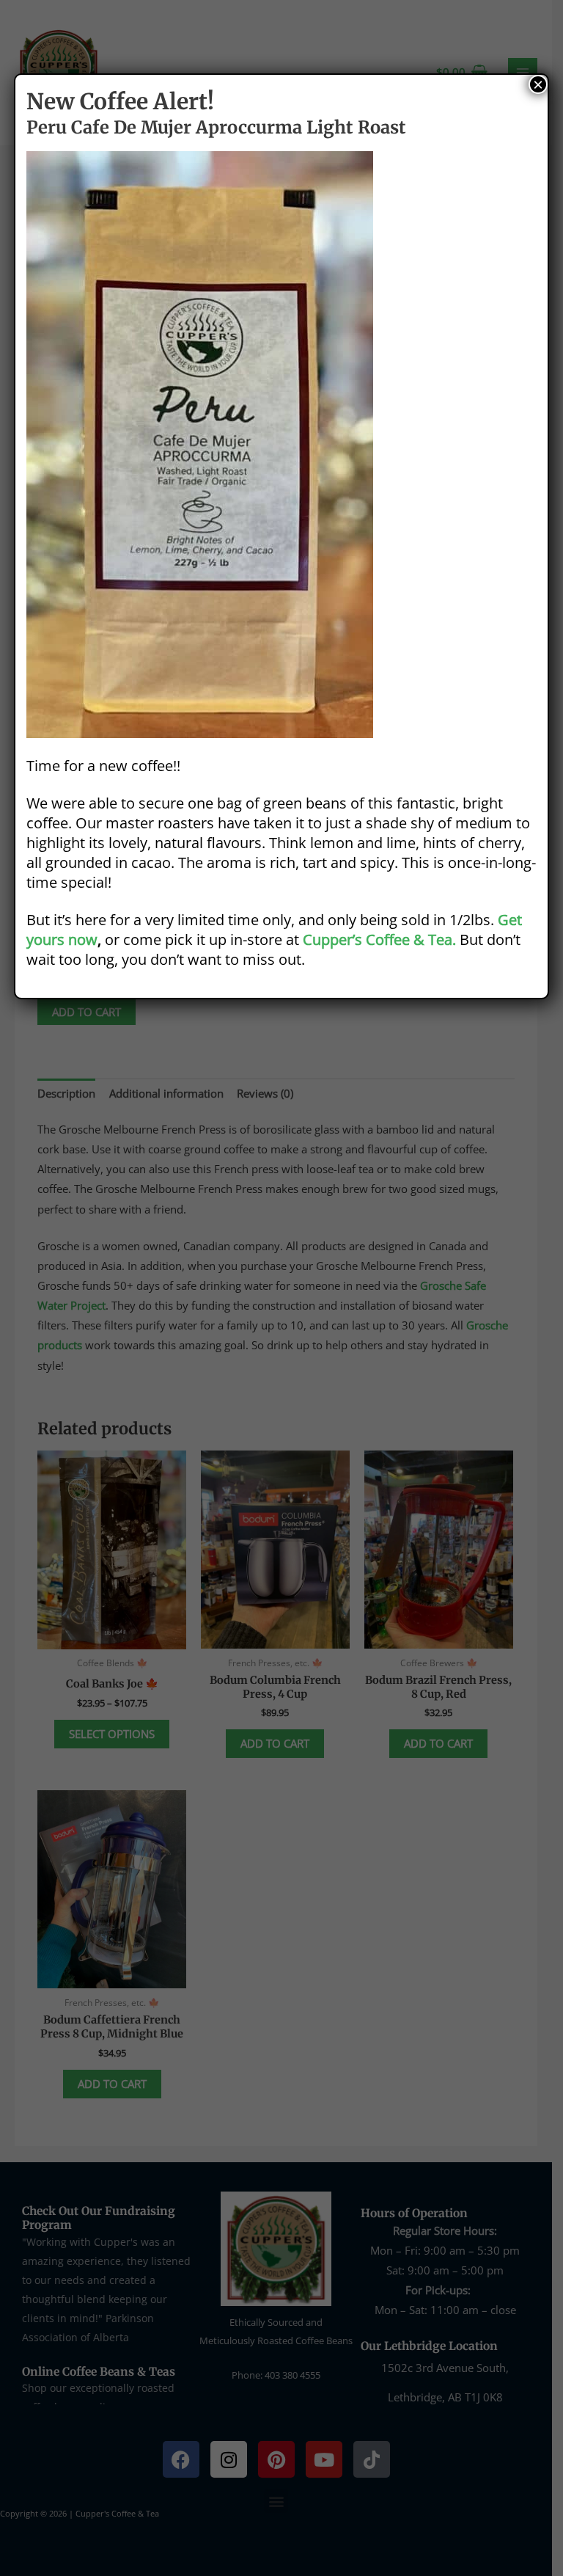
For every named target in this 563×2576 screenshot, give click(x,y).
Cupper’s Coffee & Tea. (379, 939)
